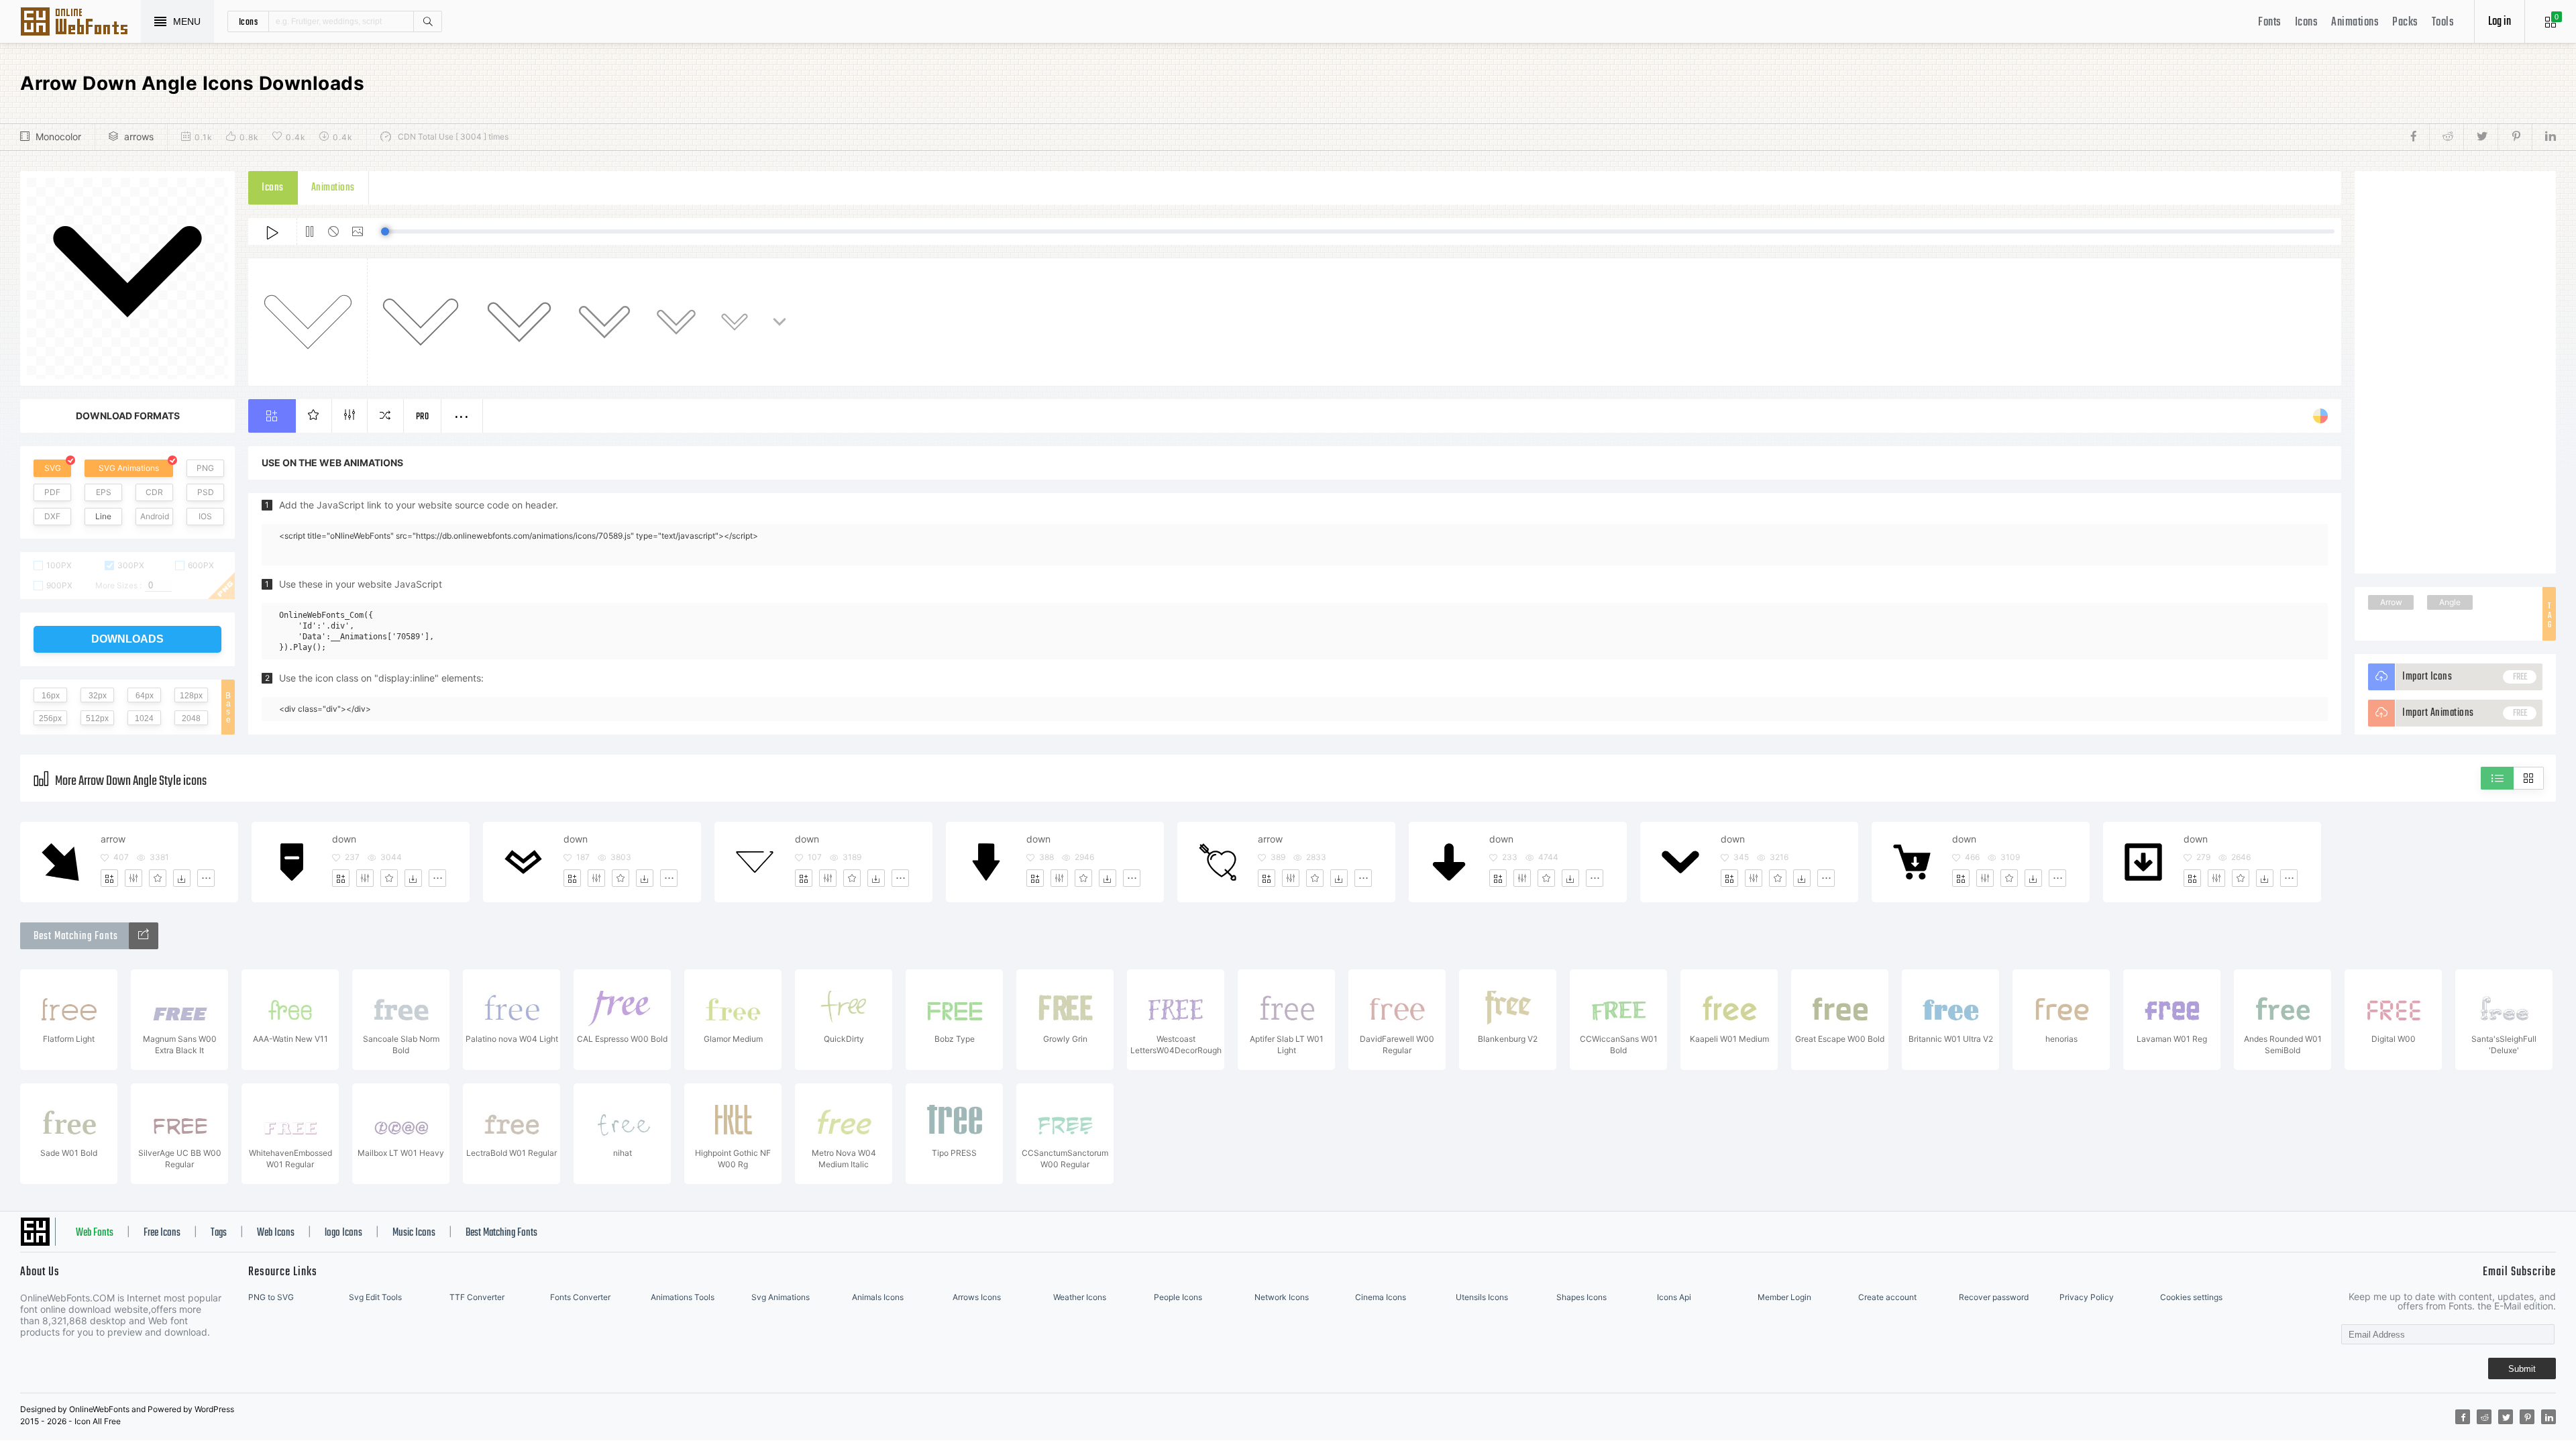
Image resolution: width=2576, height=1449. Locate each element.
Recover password (1994, 1297)
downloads (127, 639)
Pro (423, 417)
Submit (2522, 1369)
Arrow (2391, 602)
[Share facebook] (2417, 137)
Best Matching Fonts (501, 1233)
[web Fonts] (144, 936)
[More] (206, 878)
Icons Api (1674, 1297)
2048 (191, 718)
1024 (144, 718)
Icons (2307, 22)
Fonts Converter (580, 1297)
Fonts (2270, 22)
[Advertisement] (2455, 372)
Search (427, 21)
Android (155, 516)
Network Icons (1282, 1297)
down (344, 839)
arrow (113, 839)
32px (98, 696)
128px (191, 696)
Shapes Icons (1581, 1297)
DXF (52, 516)
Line (103, 516)
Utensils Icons (1482, 1297)
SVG (53, 468)
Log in (2500, 22)
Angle (2450, 602)
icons (249, 21)
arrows (139, 137)
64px (145, 696)
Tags (219, 1233)
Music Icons (414, 1233)
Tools (2443, 22)
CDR (154, 492)
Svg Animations (781, 1297)
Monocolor (58, 137)
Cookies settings (2191, 1297)
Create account (1887, 1297)
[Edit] (133, 878)
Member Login (1784, 1297)
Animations (2355, 22)
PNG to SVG (271, 1297)
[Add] (109, 878)
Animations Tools (683, 1297)
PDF (52, 492)
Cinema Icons (1381, 1297)
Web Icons (276, 1233)
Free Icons (162, 1233)
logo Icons (343, 1233)
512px (97, 718)
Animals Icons (878, 1297)
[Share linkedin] (2544, 137)
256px (50, 718)
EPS (104, 492)
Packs (2405, 22)
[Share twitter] (2480, 137)
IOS (205, 516)
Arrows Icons (977, 1297)
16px (51, 696)
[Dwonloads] (182, 878)
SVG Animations (129, 468)
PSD (206, 492)
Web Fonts (95, 1233)
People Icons (1178, 1297)
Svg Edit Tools (375, 1297)
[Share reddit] (2446, 137)
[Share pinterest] (2515, 137)
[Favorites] (158, 878)
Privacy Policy (2087, 1297)
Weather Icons (1080, 1297)
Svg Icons (80, 23)
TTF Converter (477, 1297)
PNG (205, 468)
